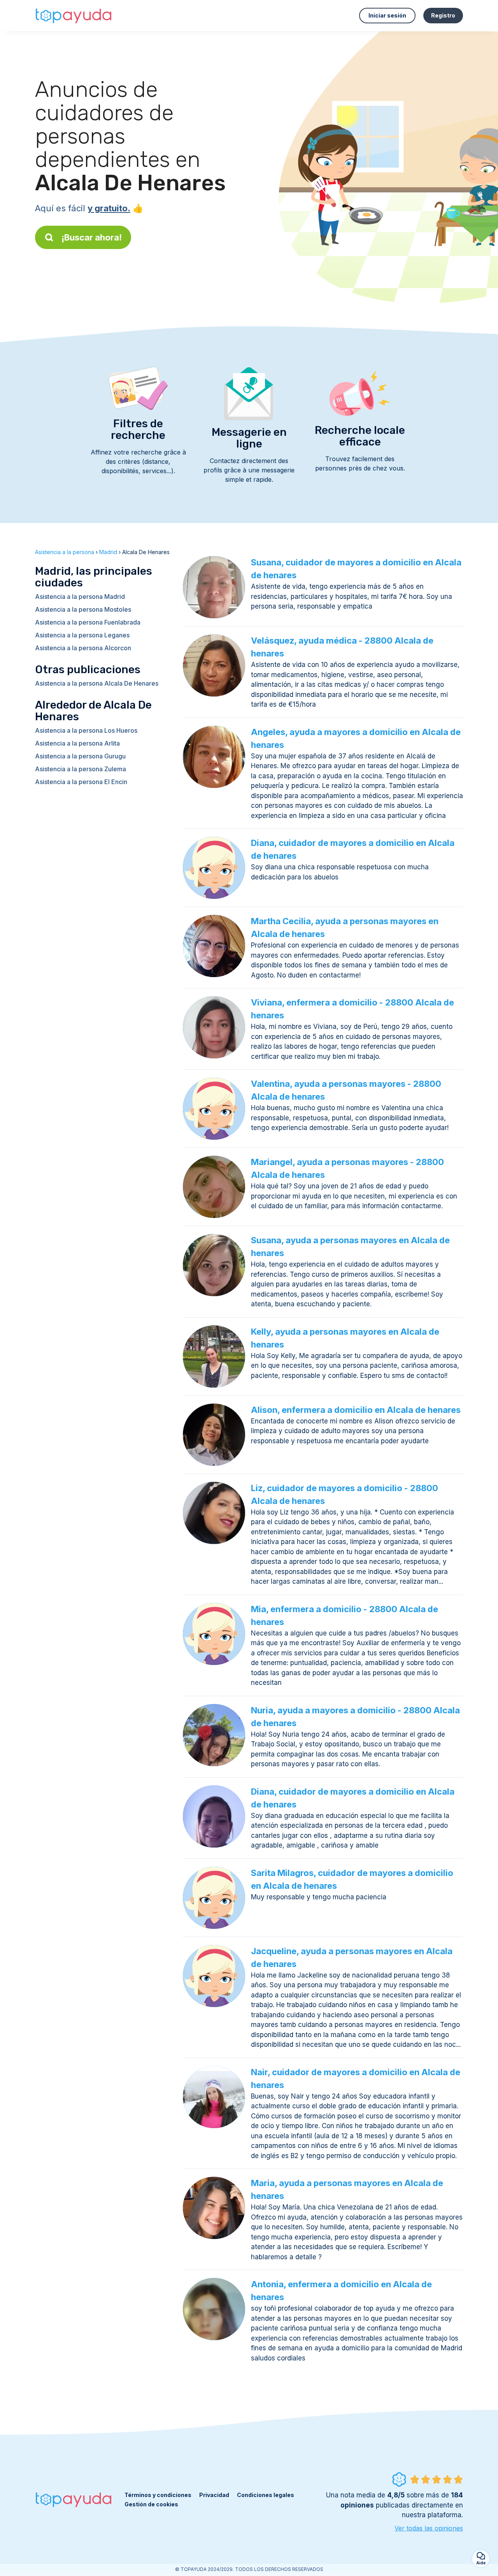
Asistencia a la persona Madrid (80, 597)
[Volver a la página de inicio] (74, 16)
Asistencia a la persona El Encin (81, 782)
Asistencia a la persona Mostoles (83, 609)
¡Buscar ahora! (92, 237)
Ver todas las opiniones (429, 2528)
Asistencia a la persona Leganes (82, 635)
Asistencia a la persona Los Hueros (86, 730)
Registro (443, 15)
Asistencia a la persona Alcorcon (83, 648)
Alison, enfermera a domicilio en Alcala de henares (356, 1410)
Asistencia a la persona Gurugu (80, 756)
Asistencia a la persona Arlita (77, 743)
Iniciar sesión (387, 15)
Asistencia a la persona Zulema (81, 769)
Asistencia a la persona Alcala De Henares (97, 683)
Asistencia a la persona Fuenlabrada (88, 622)
